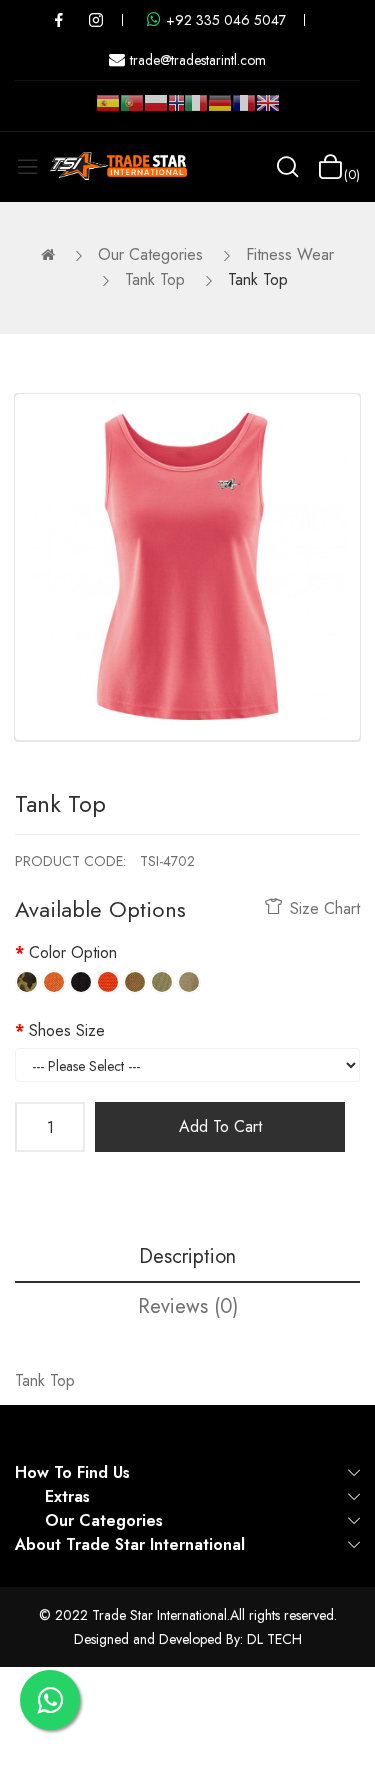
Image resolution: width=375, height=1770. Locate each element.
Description (187, 1256)
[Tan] (135, 982)
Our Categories (150, 254)
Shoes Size (67, 1030)
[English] (268, 111)
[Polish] (156, 111)
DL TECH (274, 1639)
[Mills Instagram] (96, 20)
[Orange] (54, 982)
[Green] (162, 982)
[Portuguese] (132, 111)
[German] (220, 111)
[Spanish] (108, 111)
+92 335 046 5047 (226, 20)
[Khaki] (189, 982)
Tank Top (155, 279)
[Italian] (196, 111)
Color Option (73, 952)
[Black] (81, 982)
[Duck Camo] (27, 982)
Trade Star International (159, 1615)
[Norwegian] (176, 107)
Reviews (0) (188, 1306)
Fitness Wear (290, 254)
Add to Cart (220, 1126)
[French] (244, 111)
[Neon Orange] (108, 982)
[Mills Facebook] (59, 20)
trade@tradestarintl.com (198, 60)
